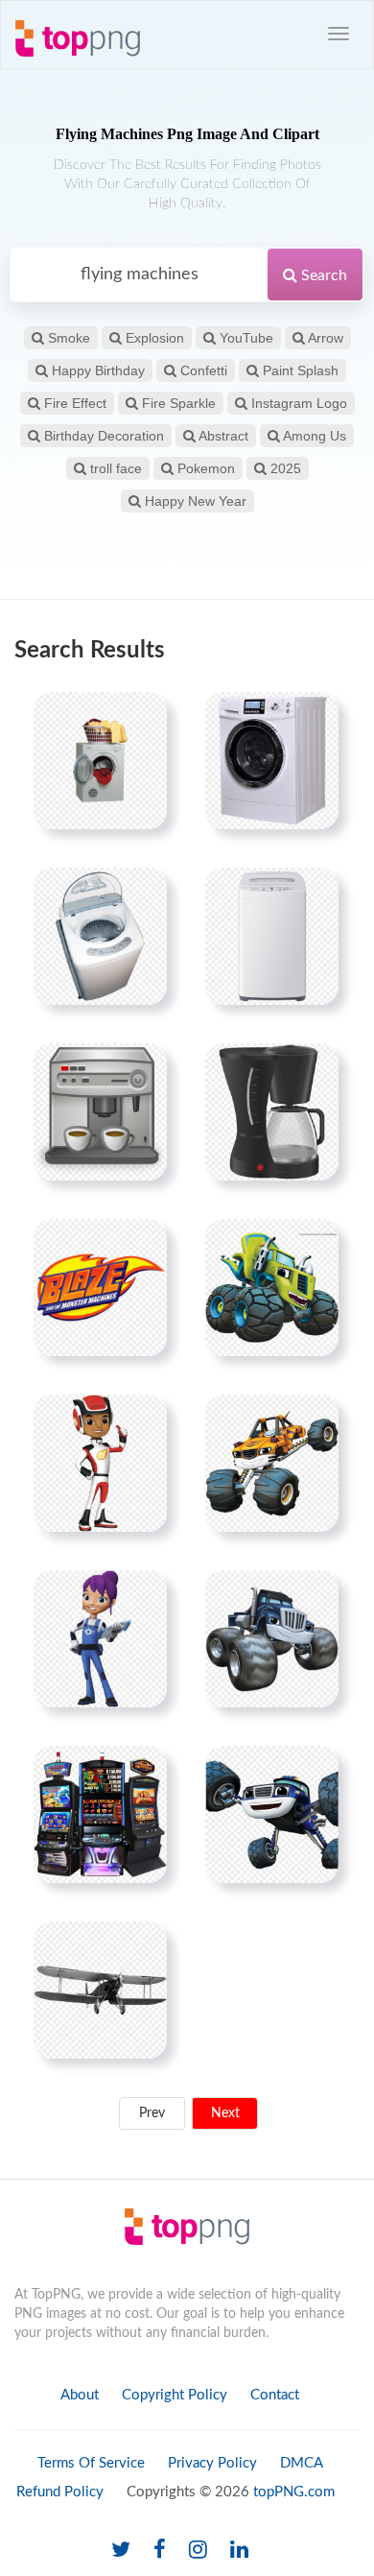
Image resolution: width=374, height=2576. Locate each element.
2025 (284, 468)
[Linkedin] (239, 2551)
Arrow (324, 338)
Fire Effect (73, 403)
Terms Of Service (91, 2463)
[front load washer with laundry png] (100, 760)
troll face (114, 468)
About (80, 2395)
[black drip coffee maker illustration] (272, 1111)
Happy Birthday (96, 370)
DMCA (302, 2463)
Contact (275, 2395)
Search (322, 275)
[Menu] (339, 34)
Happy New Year (194, 501)
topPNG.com (294, 2492)
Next (225, 2113)
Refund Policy (60, 2492)
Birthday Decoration (102, 436)
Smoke (67, 338)
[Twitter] (121, 2551)
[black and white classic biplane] (100, 1990)
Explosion (153, 338)
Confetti (202, 370)
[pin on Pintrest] (141, 718)
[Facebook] (160, 2551)
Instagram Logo (297, 403)
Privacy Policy (212, 2463)
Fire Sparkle (177, 403)
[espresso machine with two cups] (100, 1111)
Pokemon (204, 468)
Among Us (313, 436)
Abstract (222, 436)
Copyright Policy (175, 2395)
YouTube (245, 338)
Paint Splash (299, 370)
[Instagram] (198, 2551)
